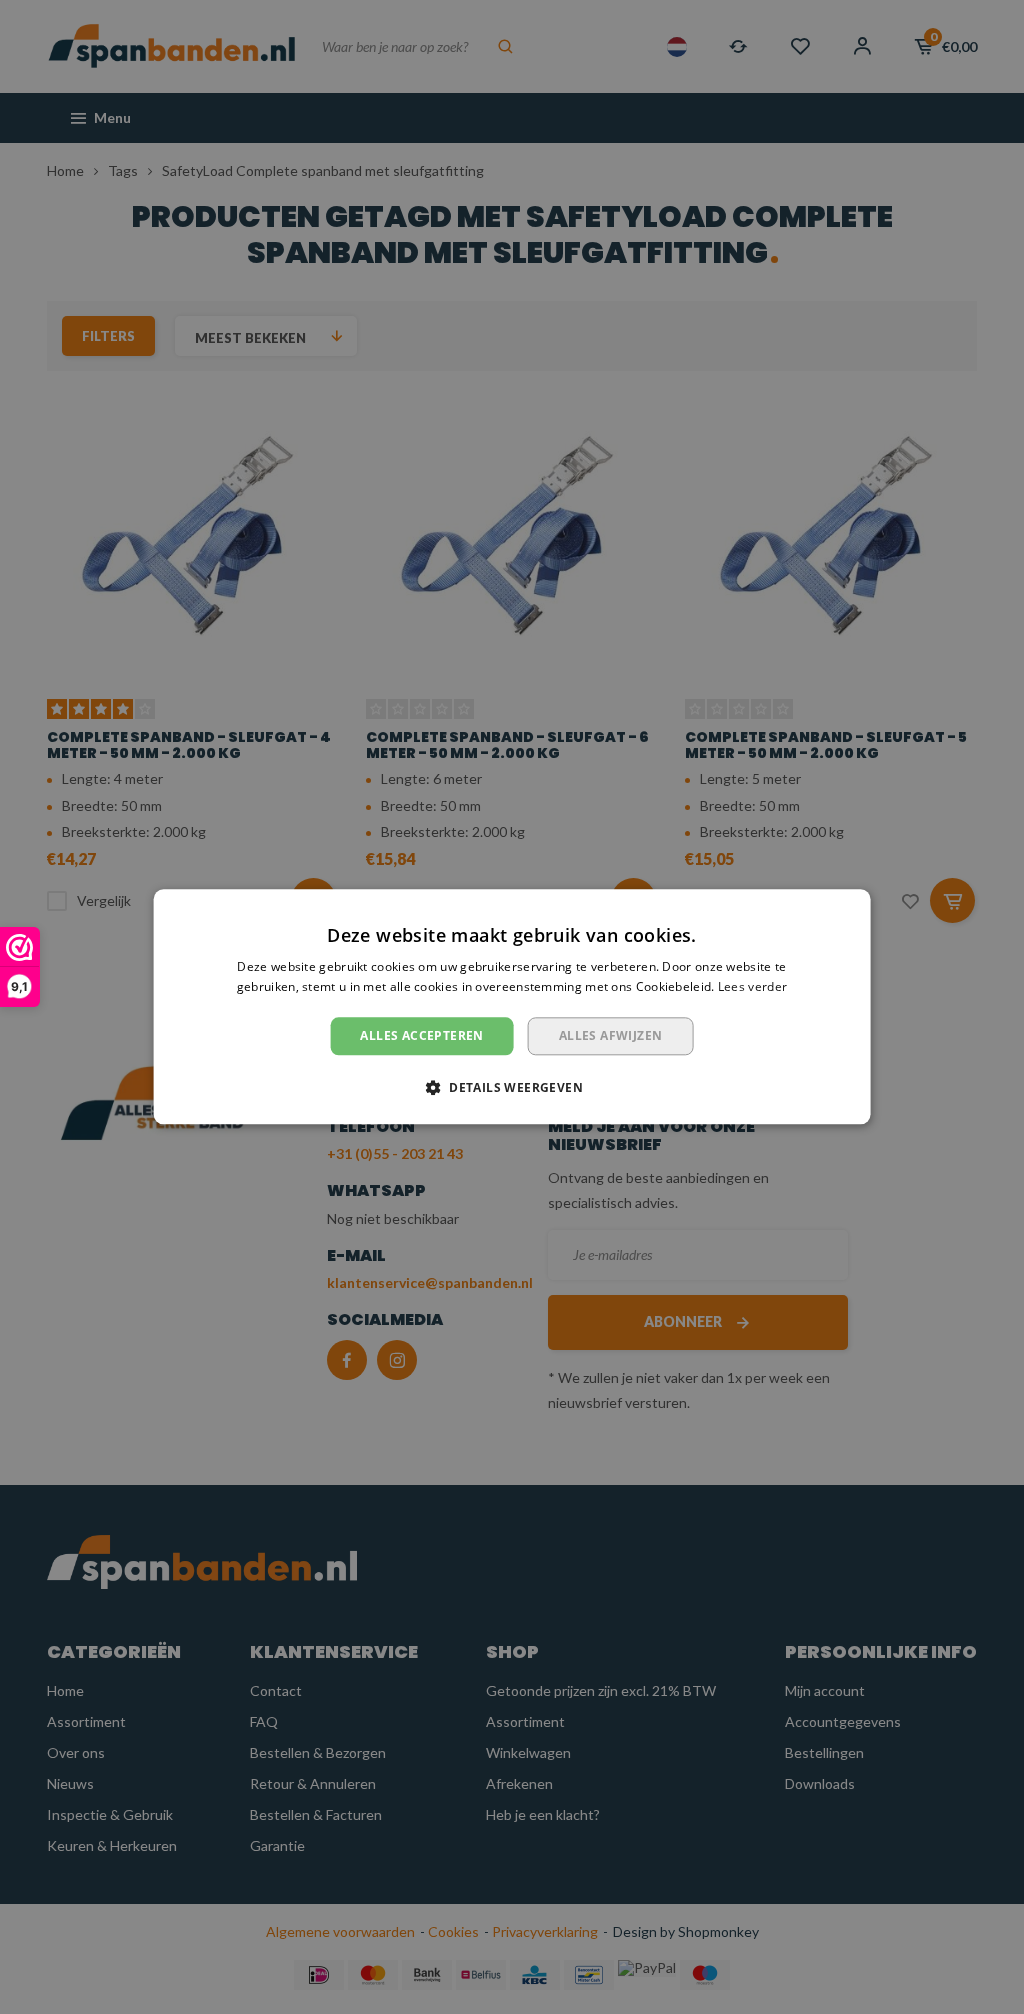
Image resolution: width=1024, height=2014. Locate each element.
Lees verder (752, 987)
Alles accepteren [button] (421, 1035)
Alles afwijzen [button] (611, 1035)
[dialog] (512, 1006)
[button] (512, 1088)
